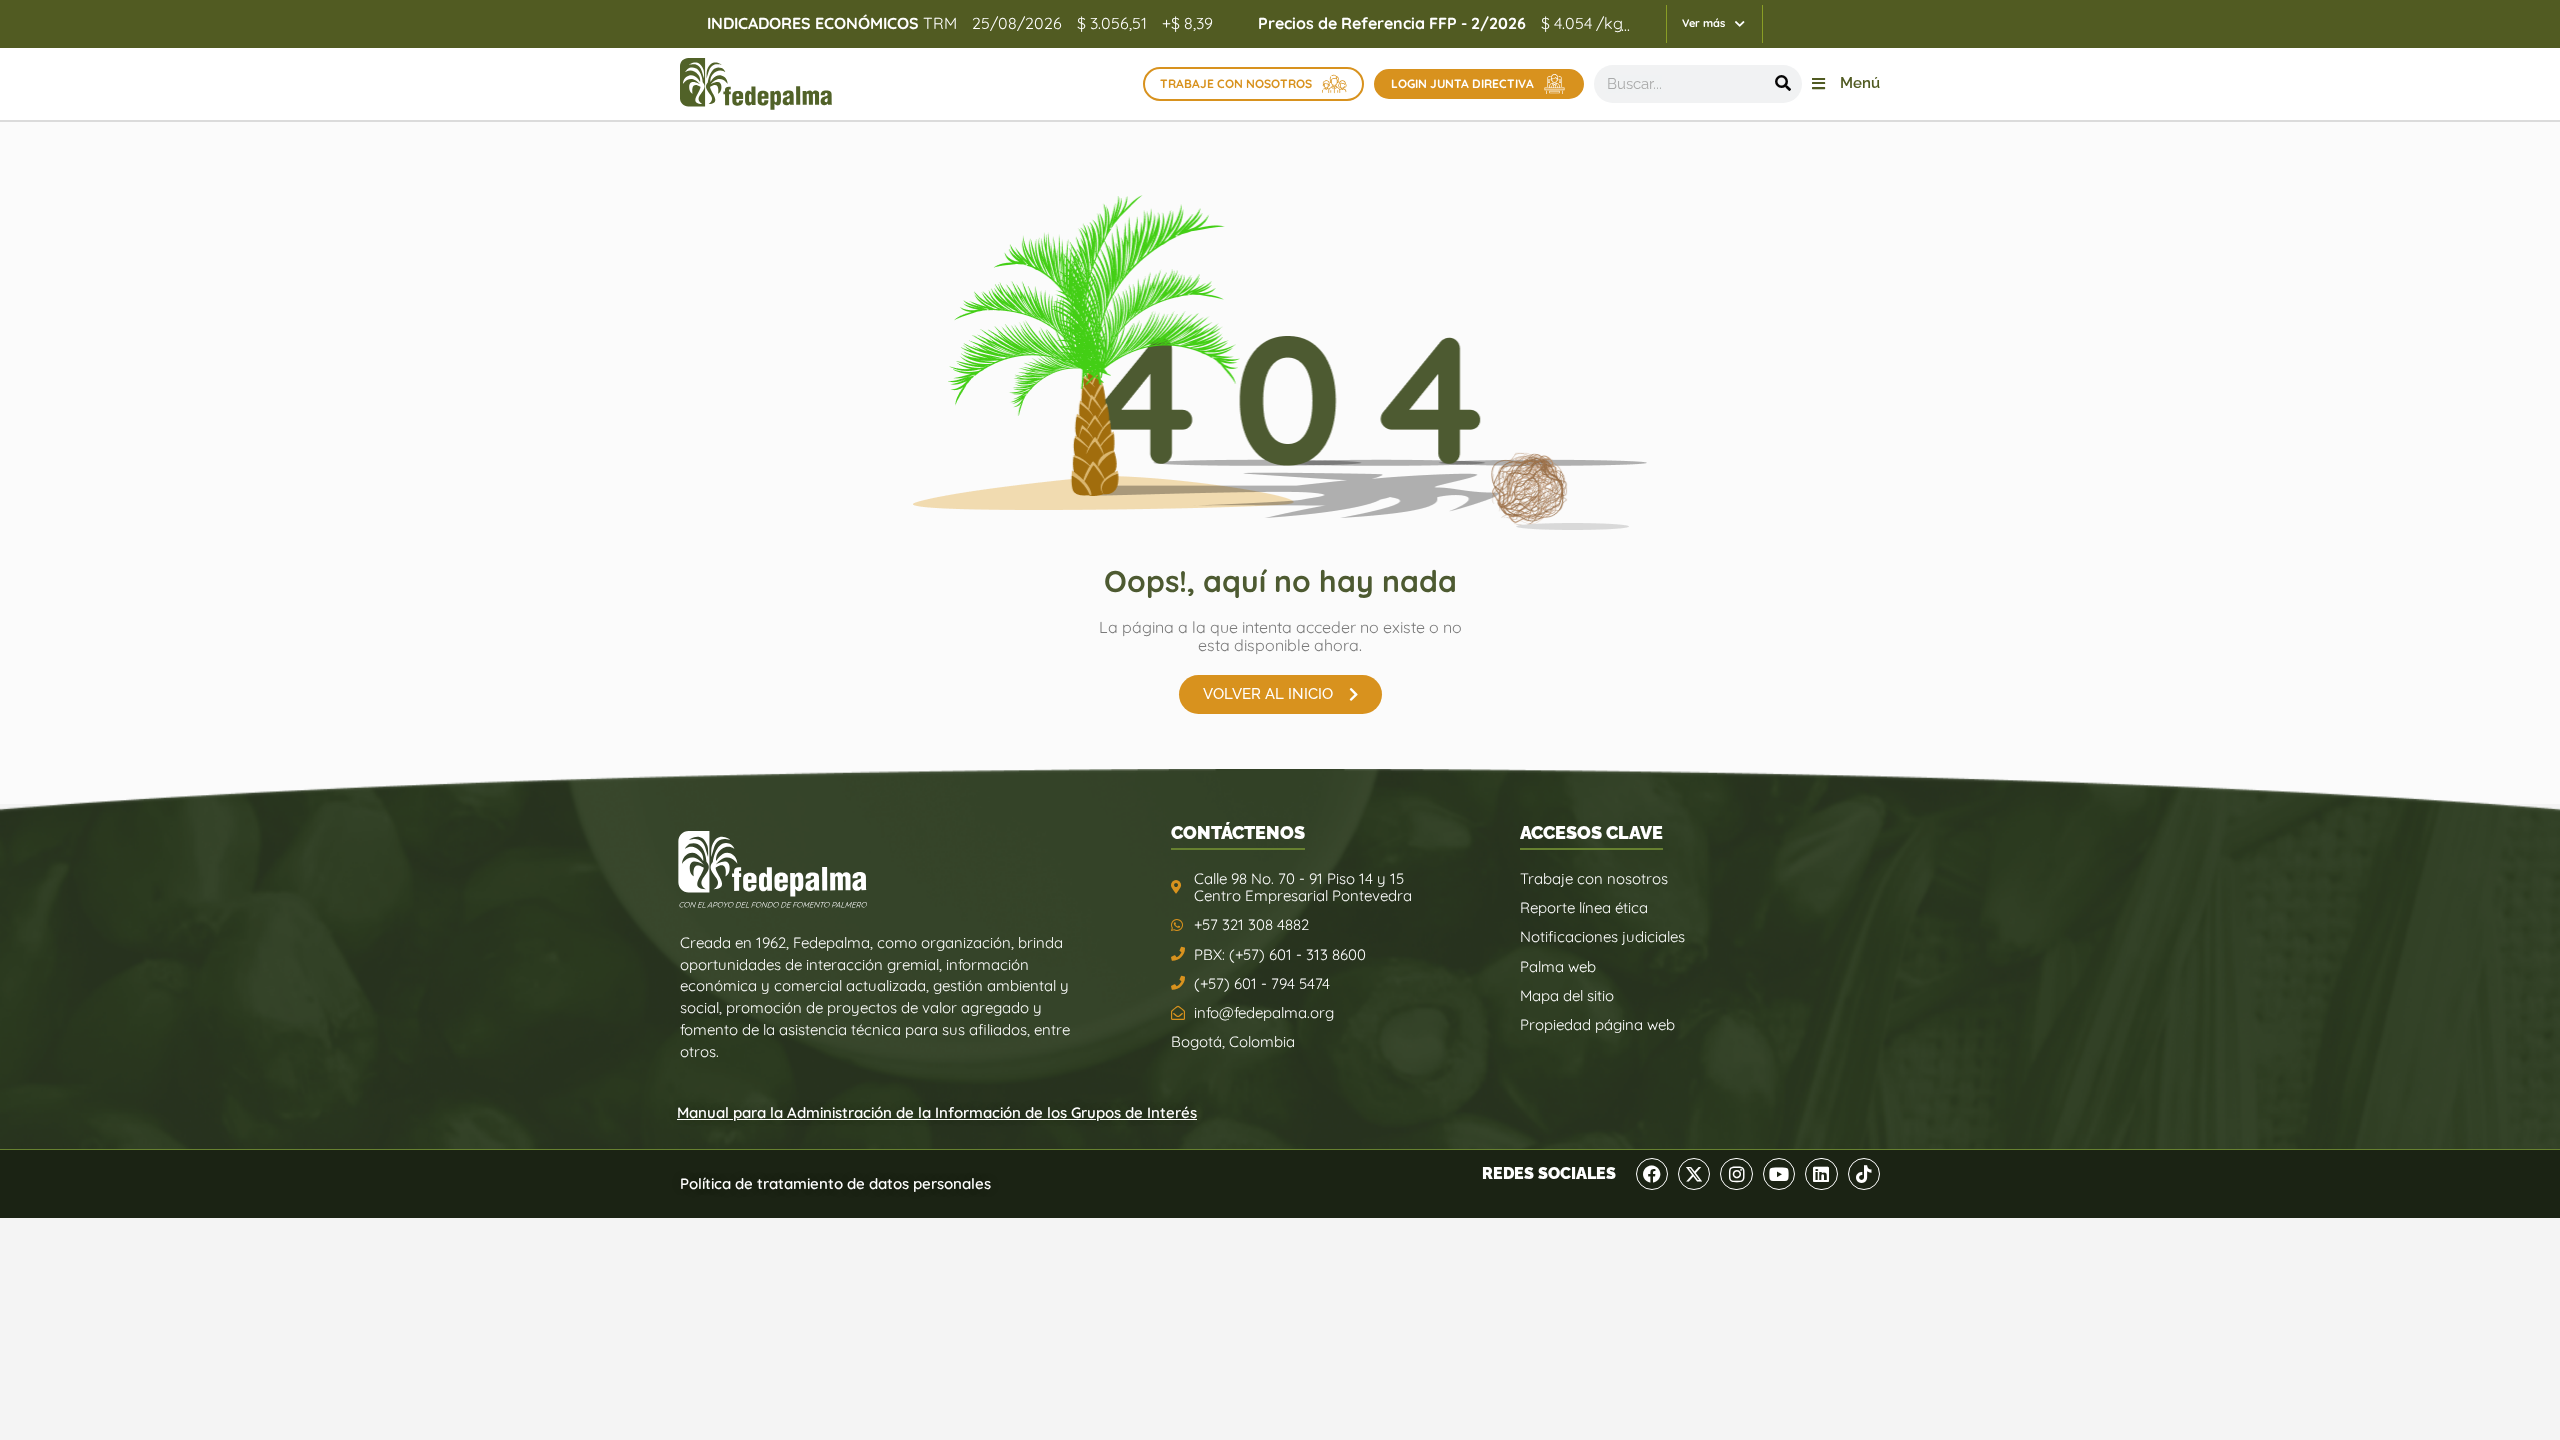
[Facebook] (1652, 1174)
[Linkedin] (1821, 1174)
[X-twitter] (1694, 1174)
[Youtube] (1779, 1174)
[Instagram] (1736, 1174)
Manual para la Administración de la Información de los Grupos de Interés (937, 1112)
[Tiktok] (1864, 1174)
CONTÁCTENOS (1238, 832)
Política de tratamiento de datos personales (835, 1183)
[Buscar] (1783, 84)
